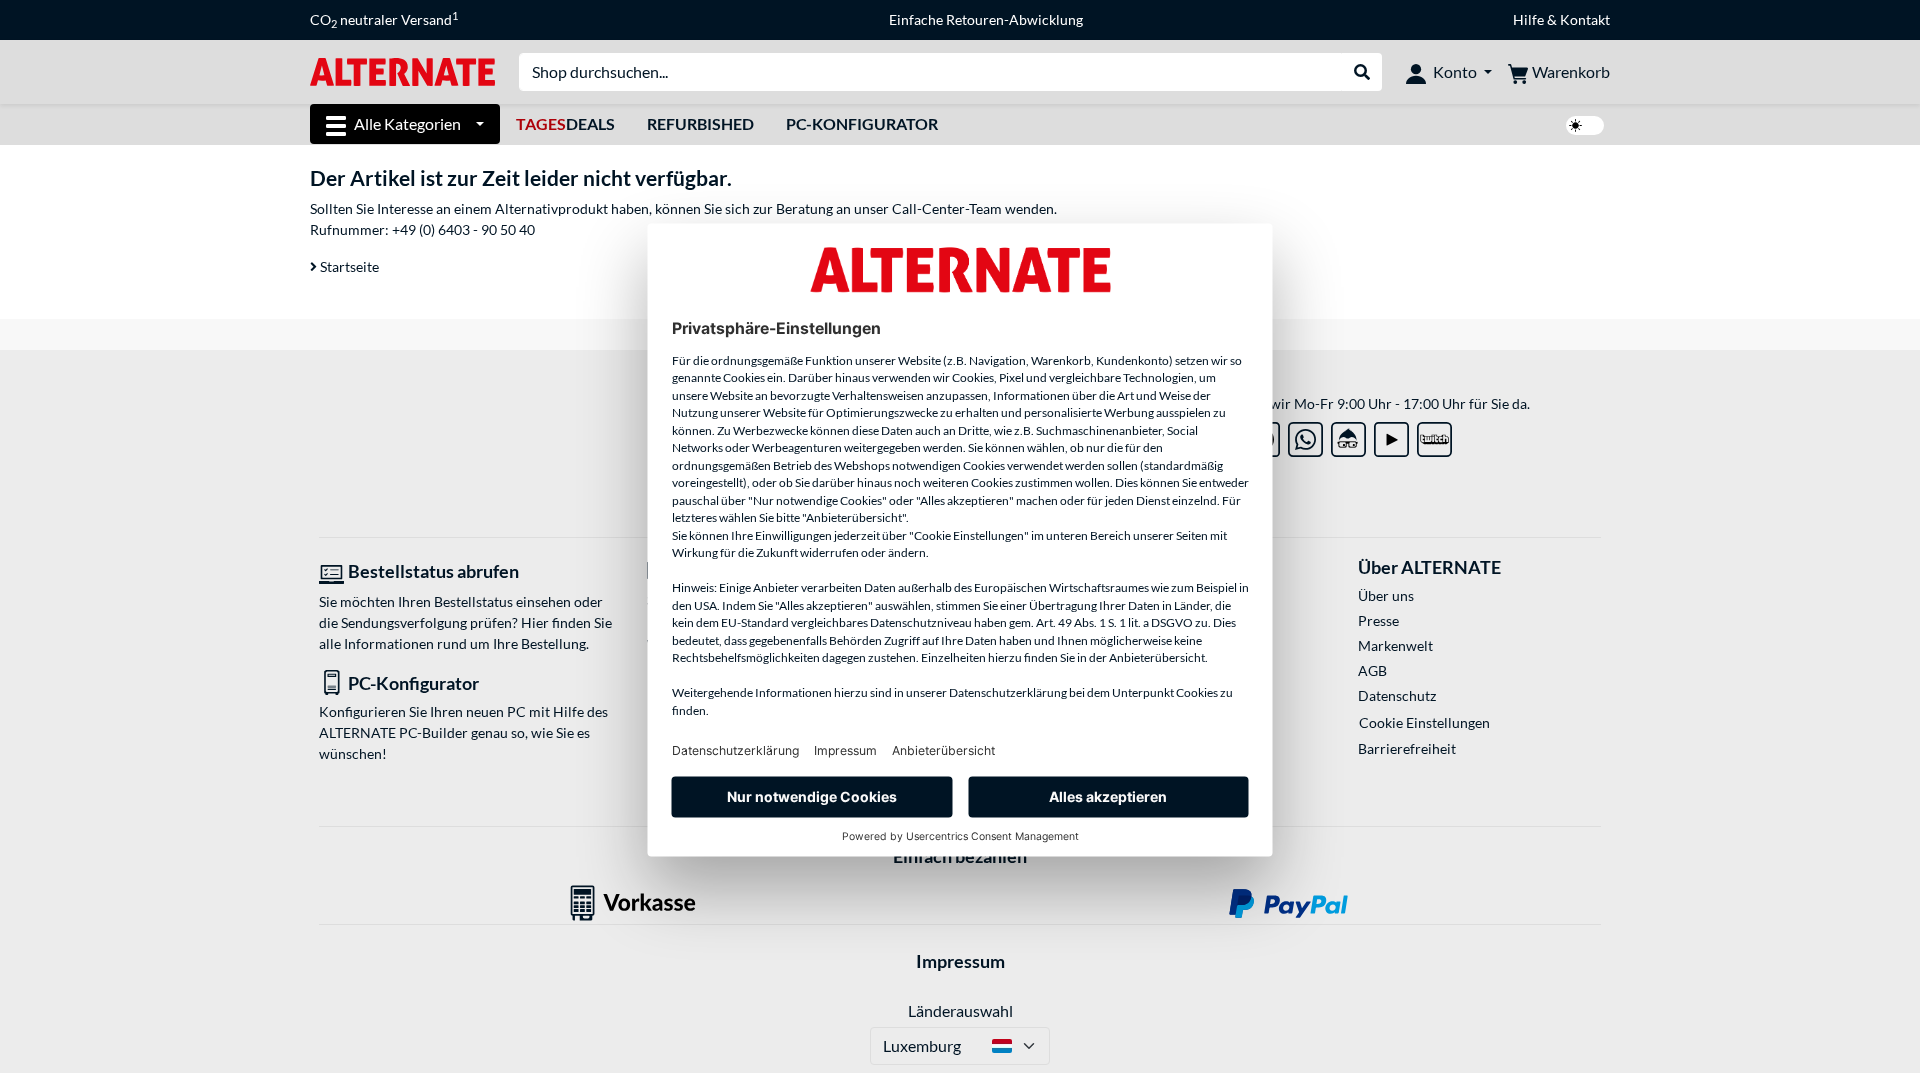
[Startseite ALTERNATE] (402, 70)
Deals (565, 123)
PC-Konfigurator (862, 123)
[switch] (1585, 125)
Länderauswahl (960, 1010)
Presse (1378, 620)
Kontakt (1585, 19)
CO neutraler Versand (384, 20)
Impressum (960, 961)
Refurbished (700, 123)
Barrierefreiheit (1407, 748)
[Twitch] (1434, 435)
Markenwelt (1395, 645)
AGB (1372, 670)
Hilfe (1528, 19)
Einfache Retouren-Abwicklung (986, 19)
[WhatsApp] (1305, 435)
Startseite (348, 266)
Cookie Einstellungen (1424, 722)
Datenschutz (1397, 695)
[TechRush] (1348, 435)
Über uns (1386, 595)
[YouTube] (1391, 435)
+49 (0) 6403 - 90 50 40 (463, 229)
